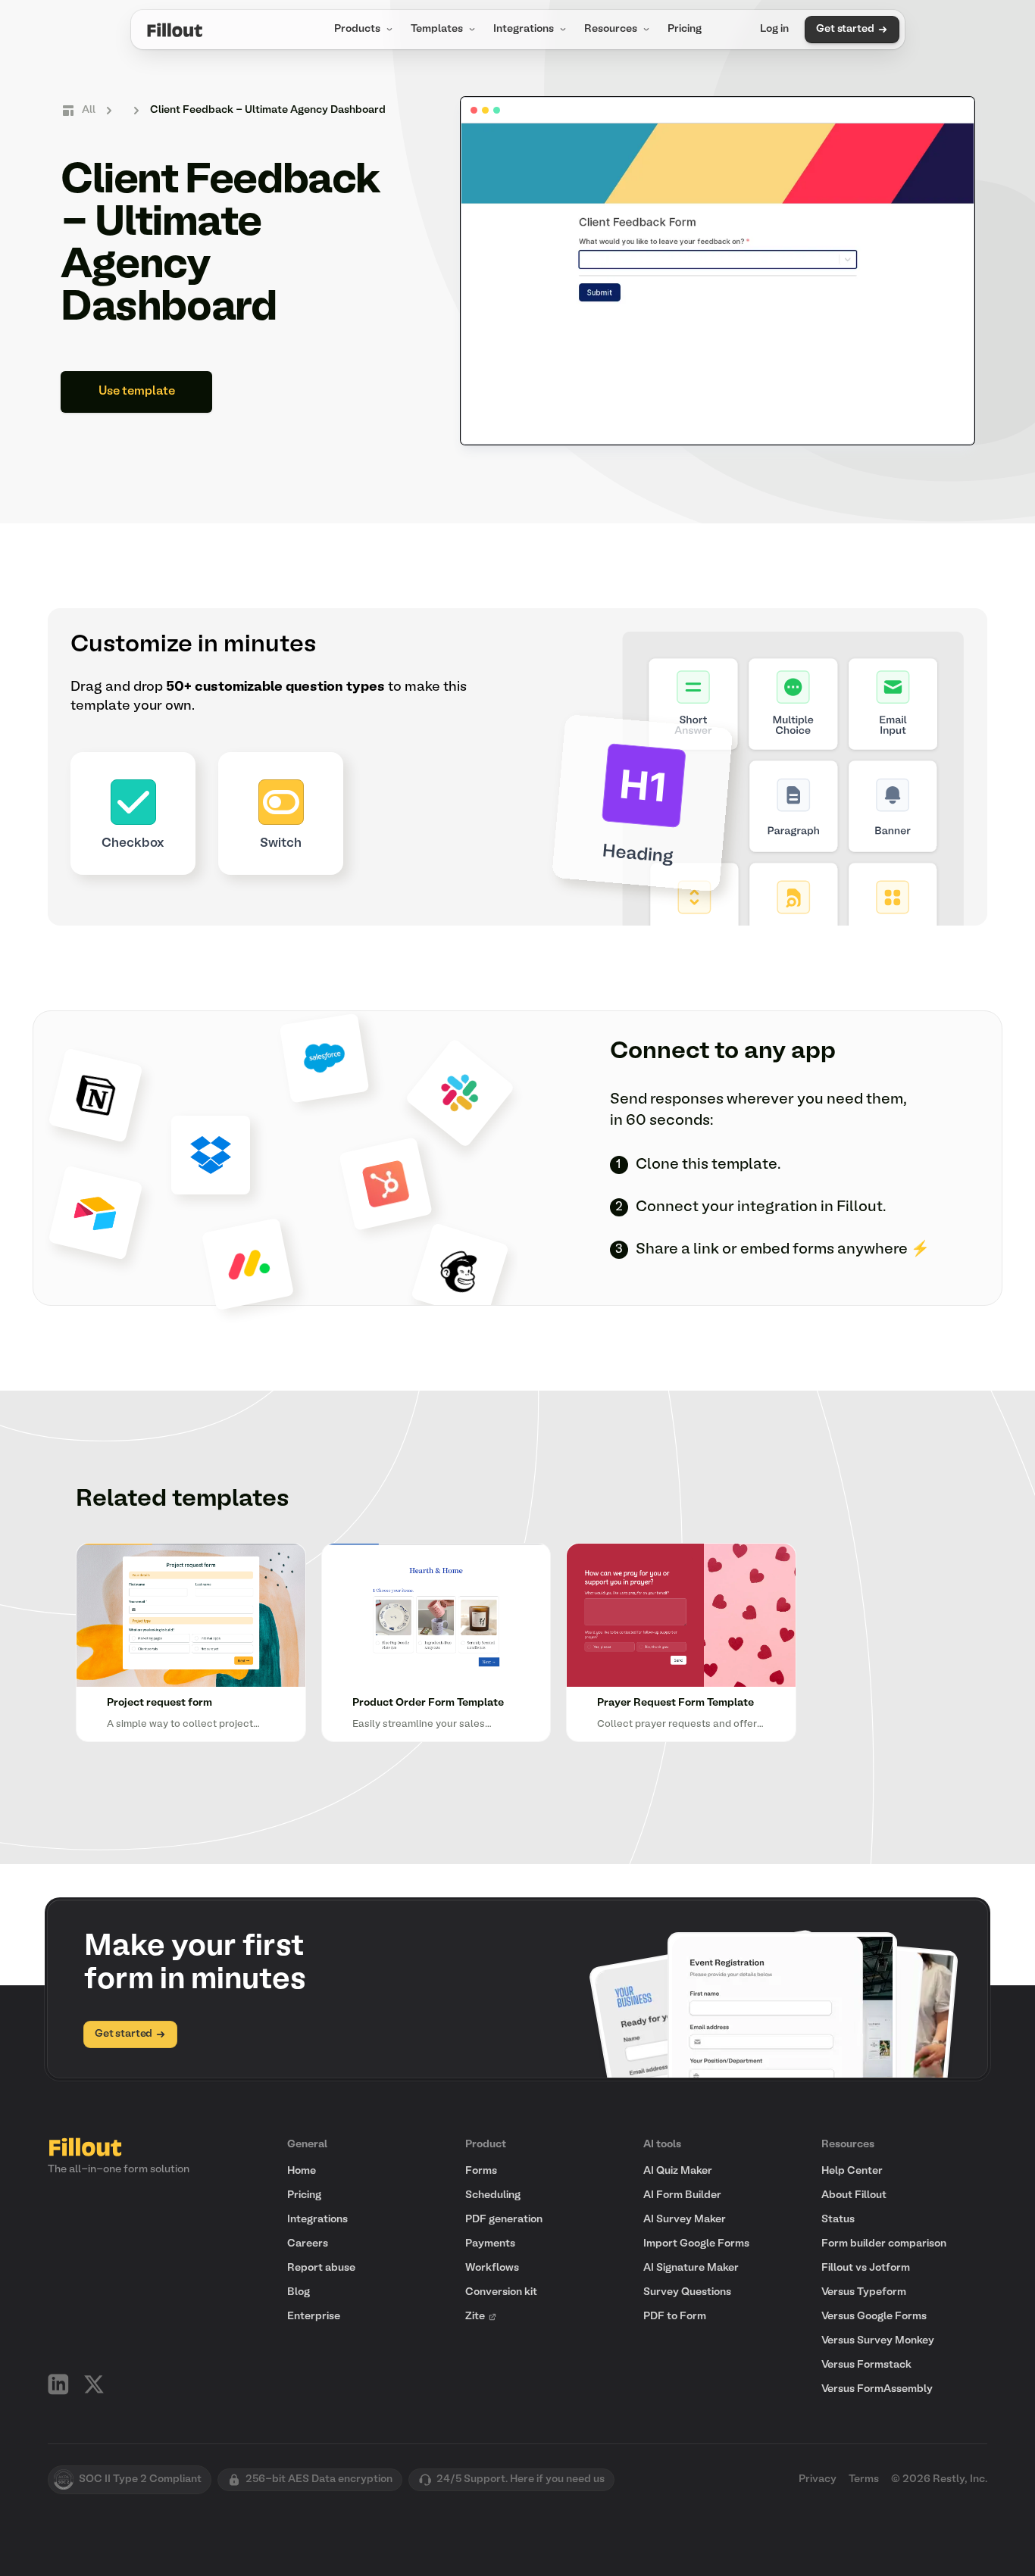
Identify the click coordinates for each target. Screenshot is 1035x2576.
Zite (475, 2317)
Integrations (524, 29)
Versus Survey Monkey (878, 2341)
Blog (299, 2292)
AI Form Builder (682, 2195)
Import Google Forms (696, 2244)
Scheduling (493, 2195)
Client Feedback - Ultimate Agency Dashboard (268, 110)
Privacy (818, 2479)
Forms (481, 2171)
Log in (774, 29)
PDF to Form (675, 2317)
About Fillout (854, 2195)
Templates (437, 29)
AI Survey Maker (685, 2220)
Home (302, 2171)
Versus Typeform (864, 2292)
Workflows (492, 2268)
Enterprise (314, 2317)
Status (838, 2220)
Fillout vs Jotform (866, 2268)
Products (357, 29)
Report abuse (321, 2268)
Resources (611, 29)
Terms (864, 2479)
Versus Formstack (866, 2365)
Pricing (685, 29)
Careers (308, 2244)
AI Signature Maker (691, 2268)
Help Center (852, 2171)
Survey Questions (687, 2292)
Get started (845, 29)
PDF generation (504, 2220)
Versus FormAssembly (877, 2389)
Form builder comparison (884, 2244)
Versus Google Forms (874, 2317)
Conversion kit (501, 2292)
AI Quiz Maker (678, 2171)
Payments (490, 2244)
